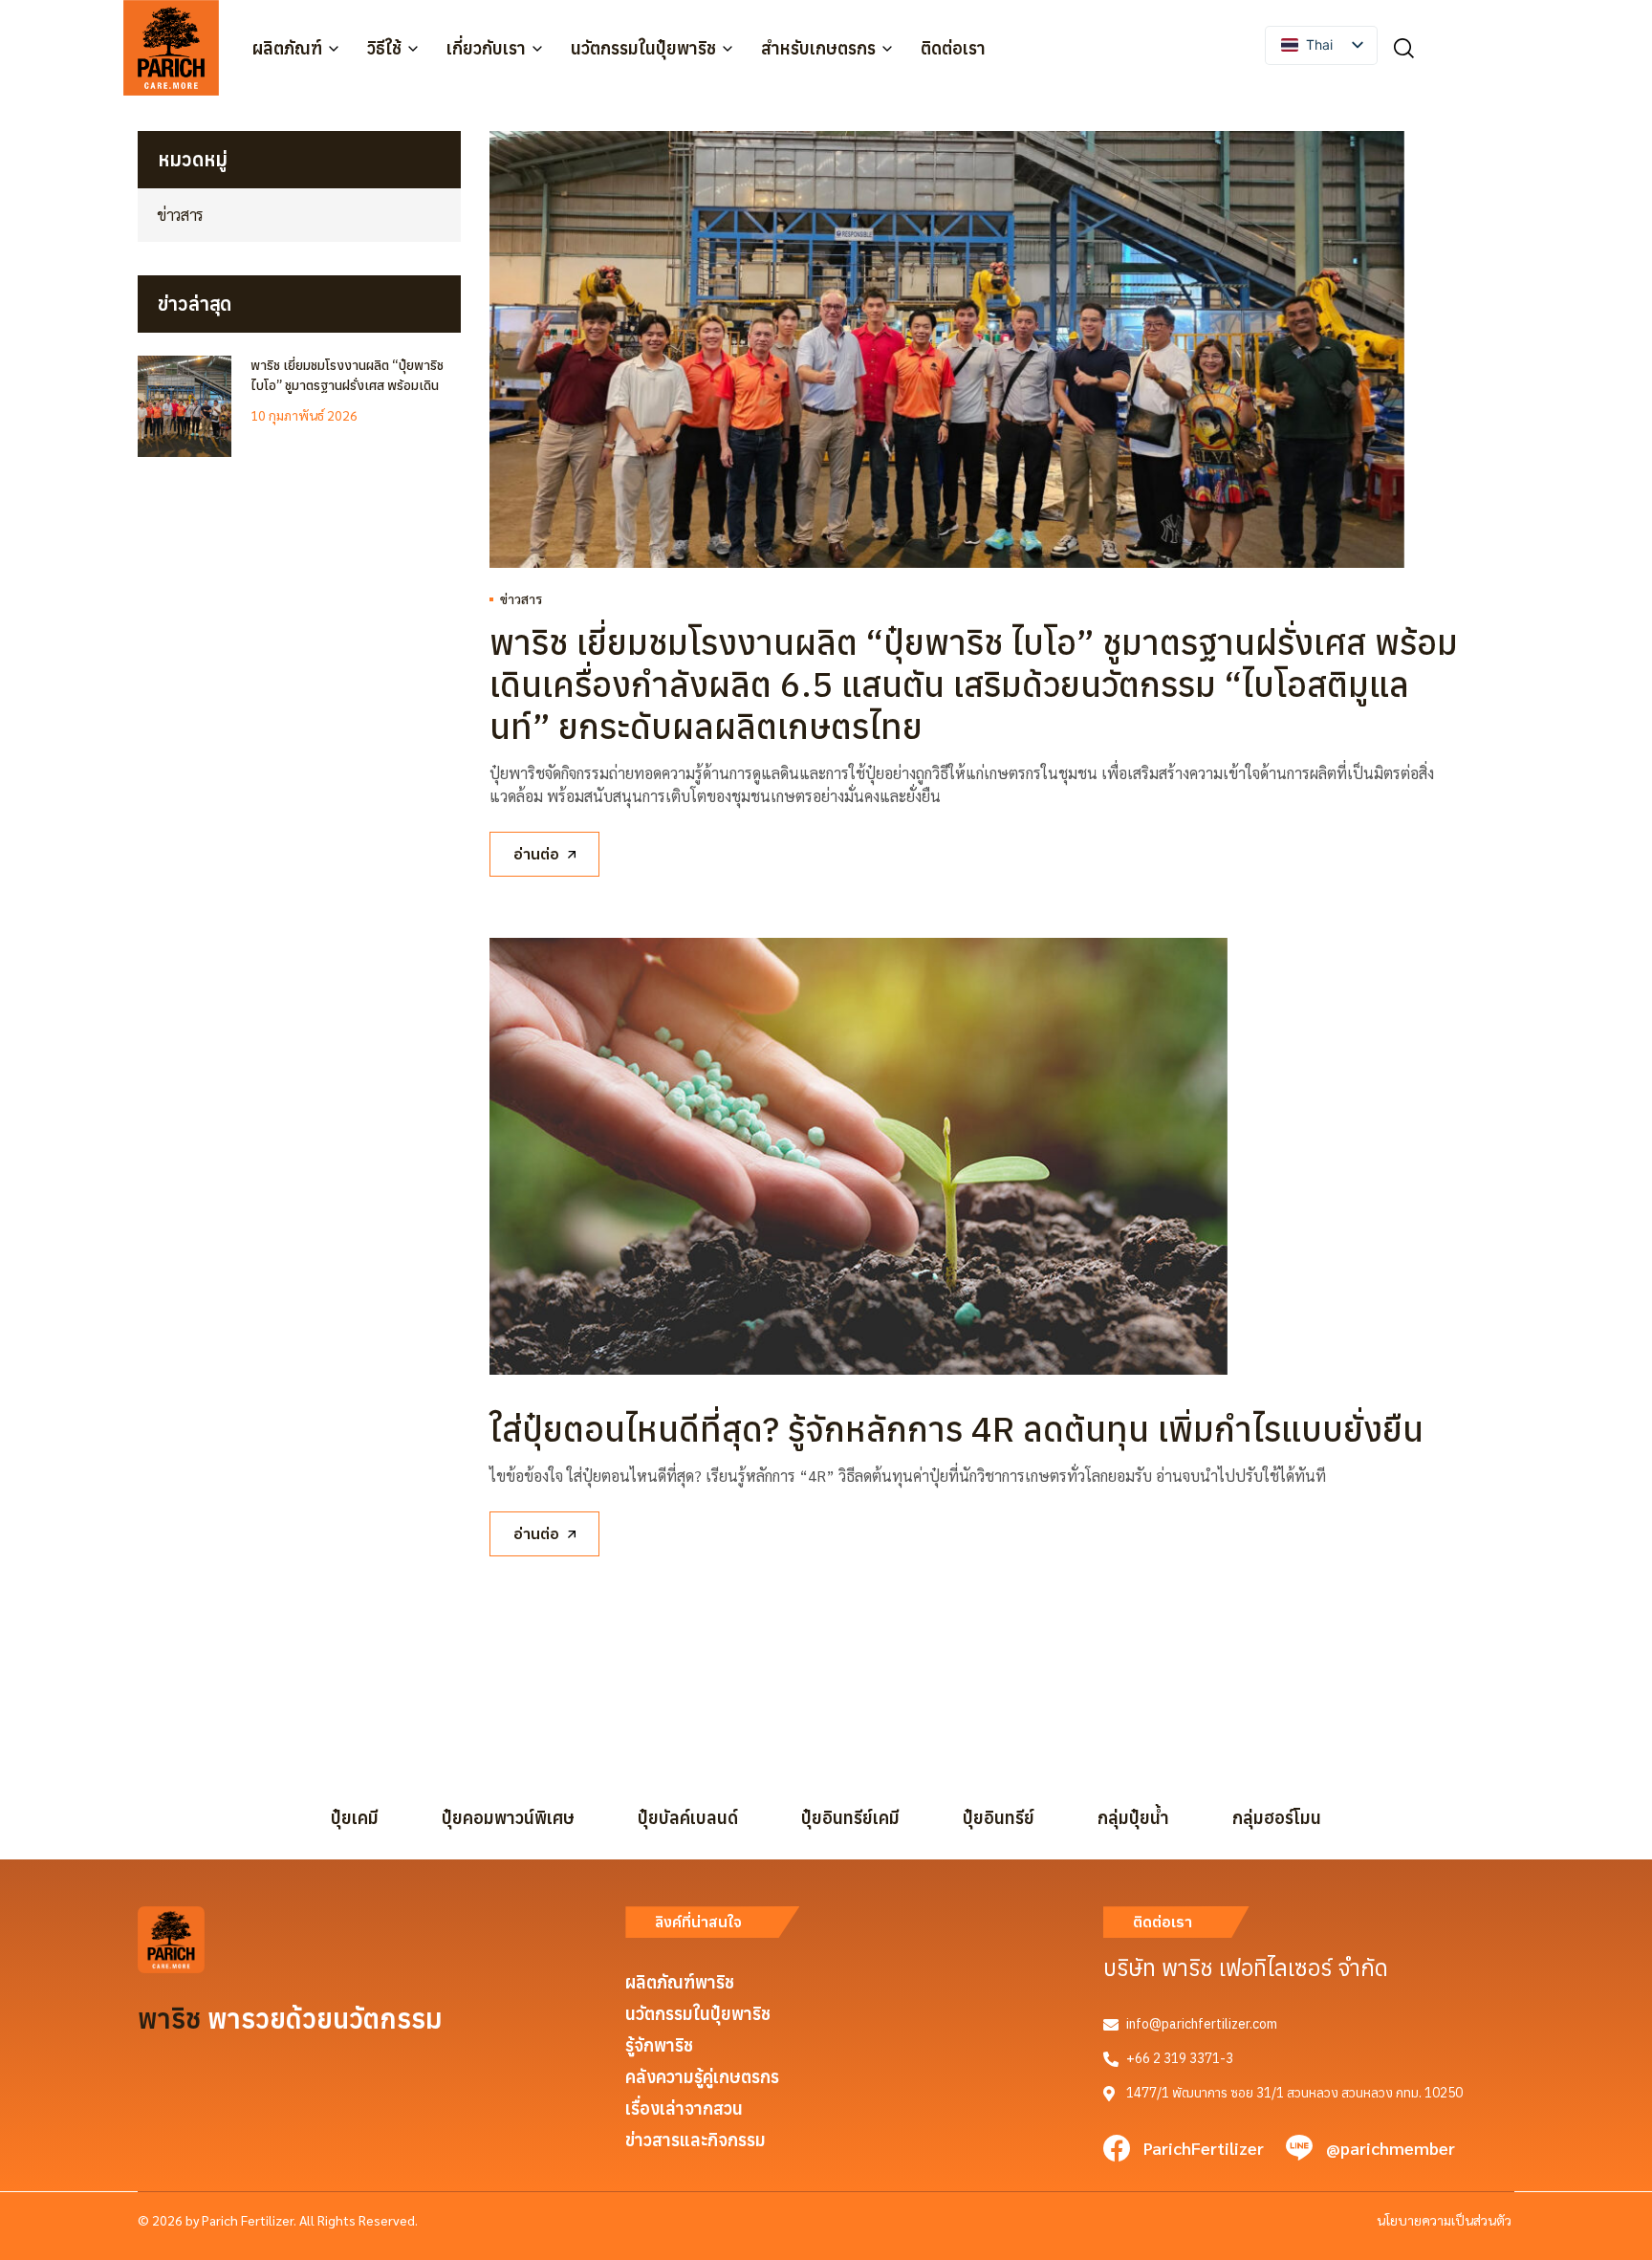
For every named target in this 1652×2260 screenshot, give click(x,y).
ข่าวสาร (521, 598)
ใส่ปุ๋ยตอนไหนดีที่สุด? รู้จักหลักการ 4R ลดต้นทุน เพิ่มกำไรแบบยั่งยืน (956, 1429)
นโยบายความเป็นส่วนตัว (1444, 2220)
